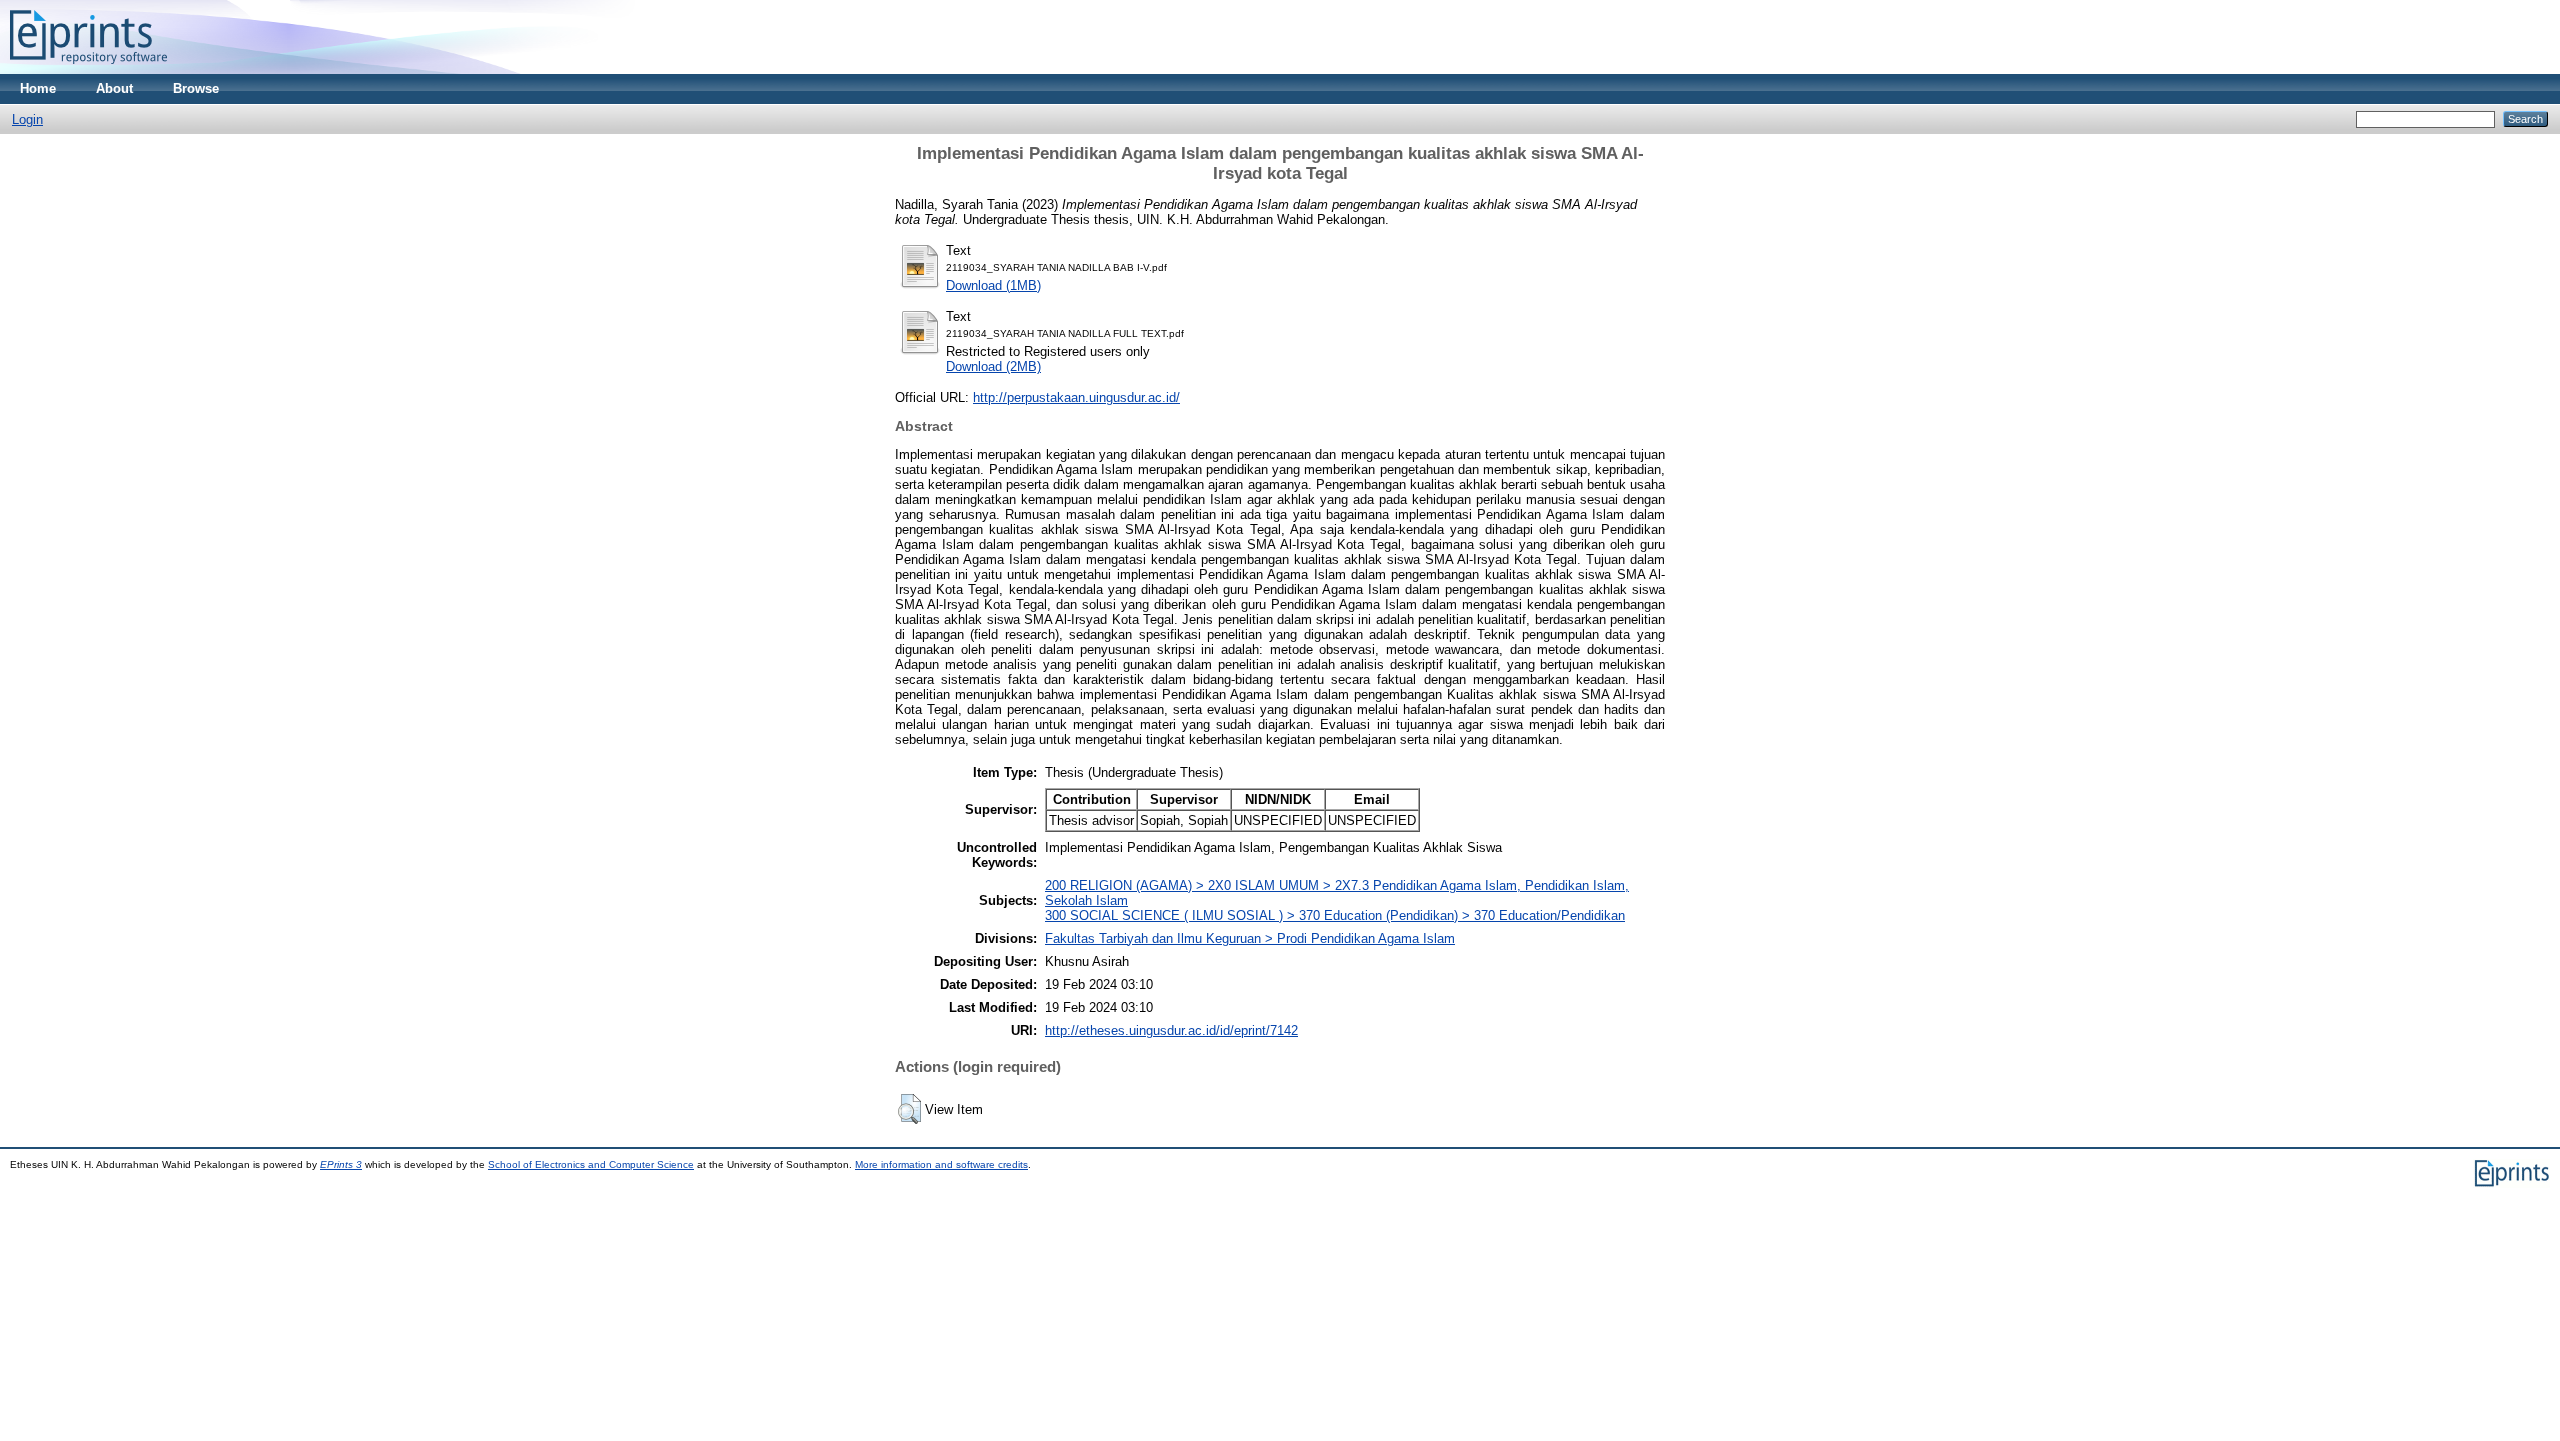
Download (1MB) (993, 285)
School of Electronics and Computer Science (591, 1164)
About (114, 88)
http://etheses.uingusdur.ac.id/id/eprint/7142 (1171, 1030)
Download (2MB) (993, 366)
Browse (196, 88)
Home (38, 88)
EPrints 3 (341, 1164)
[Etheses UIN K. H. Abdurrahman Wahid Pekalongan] (88, 69)
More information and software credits (941, 1164)
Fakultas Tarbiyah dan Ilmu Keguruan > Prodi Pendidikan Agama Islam (1250, 938)
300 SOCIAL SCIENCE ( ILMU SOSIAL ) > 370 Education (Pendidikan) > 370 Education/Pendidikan (1335, 915)
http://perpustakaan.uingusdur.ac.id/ (1076, 397)
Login (27, 119)
